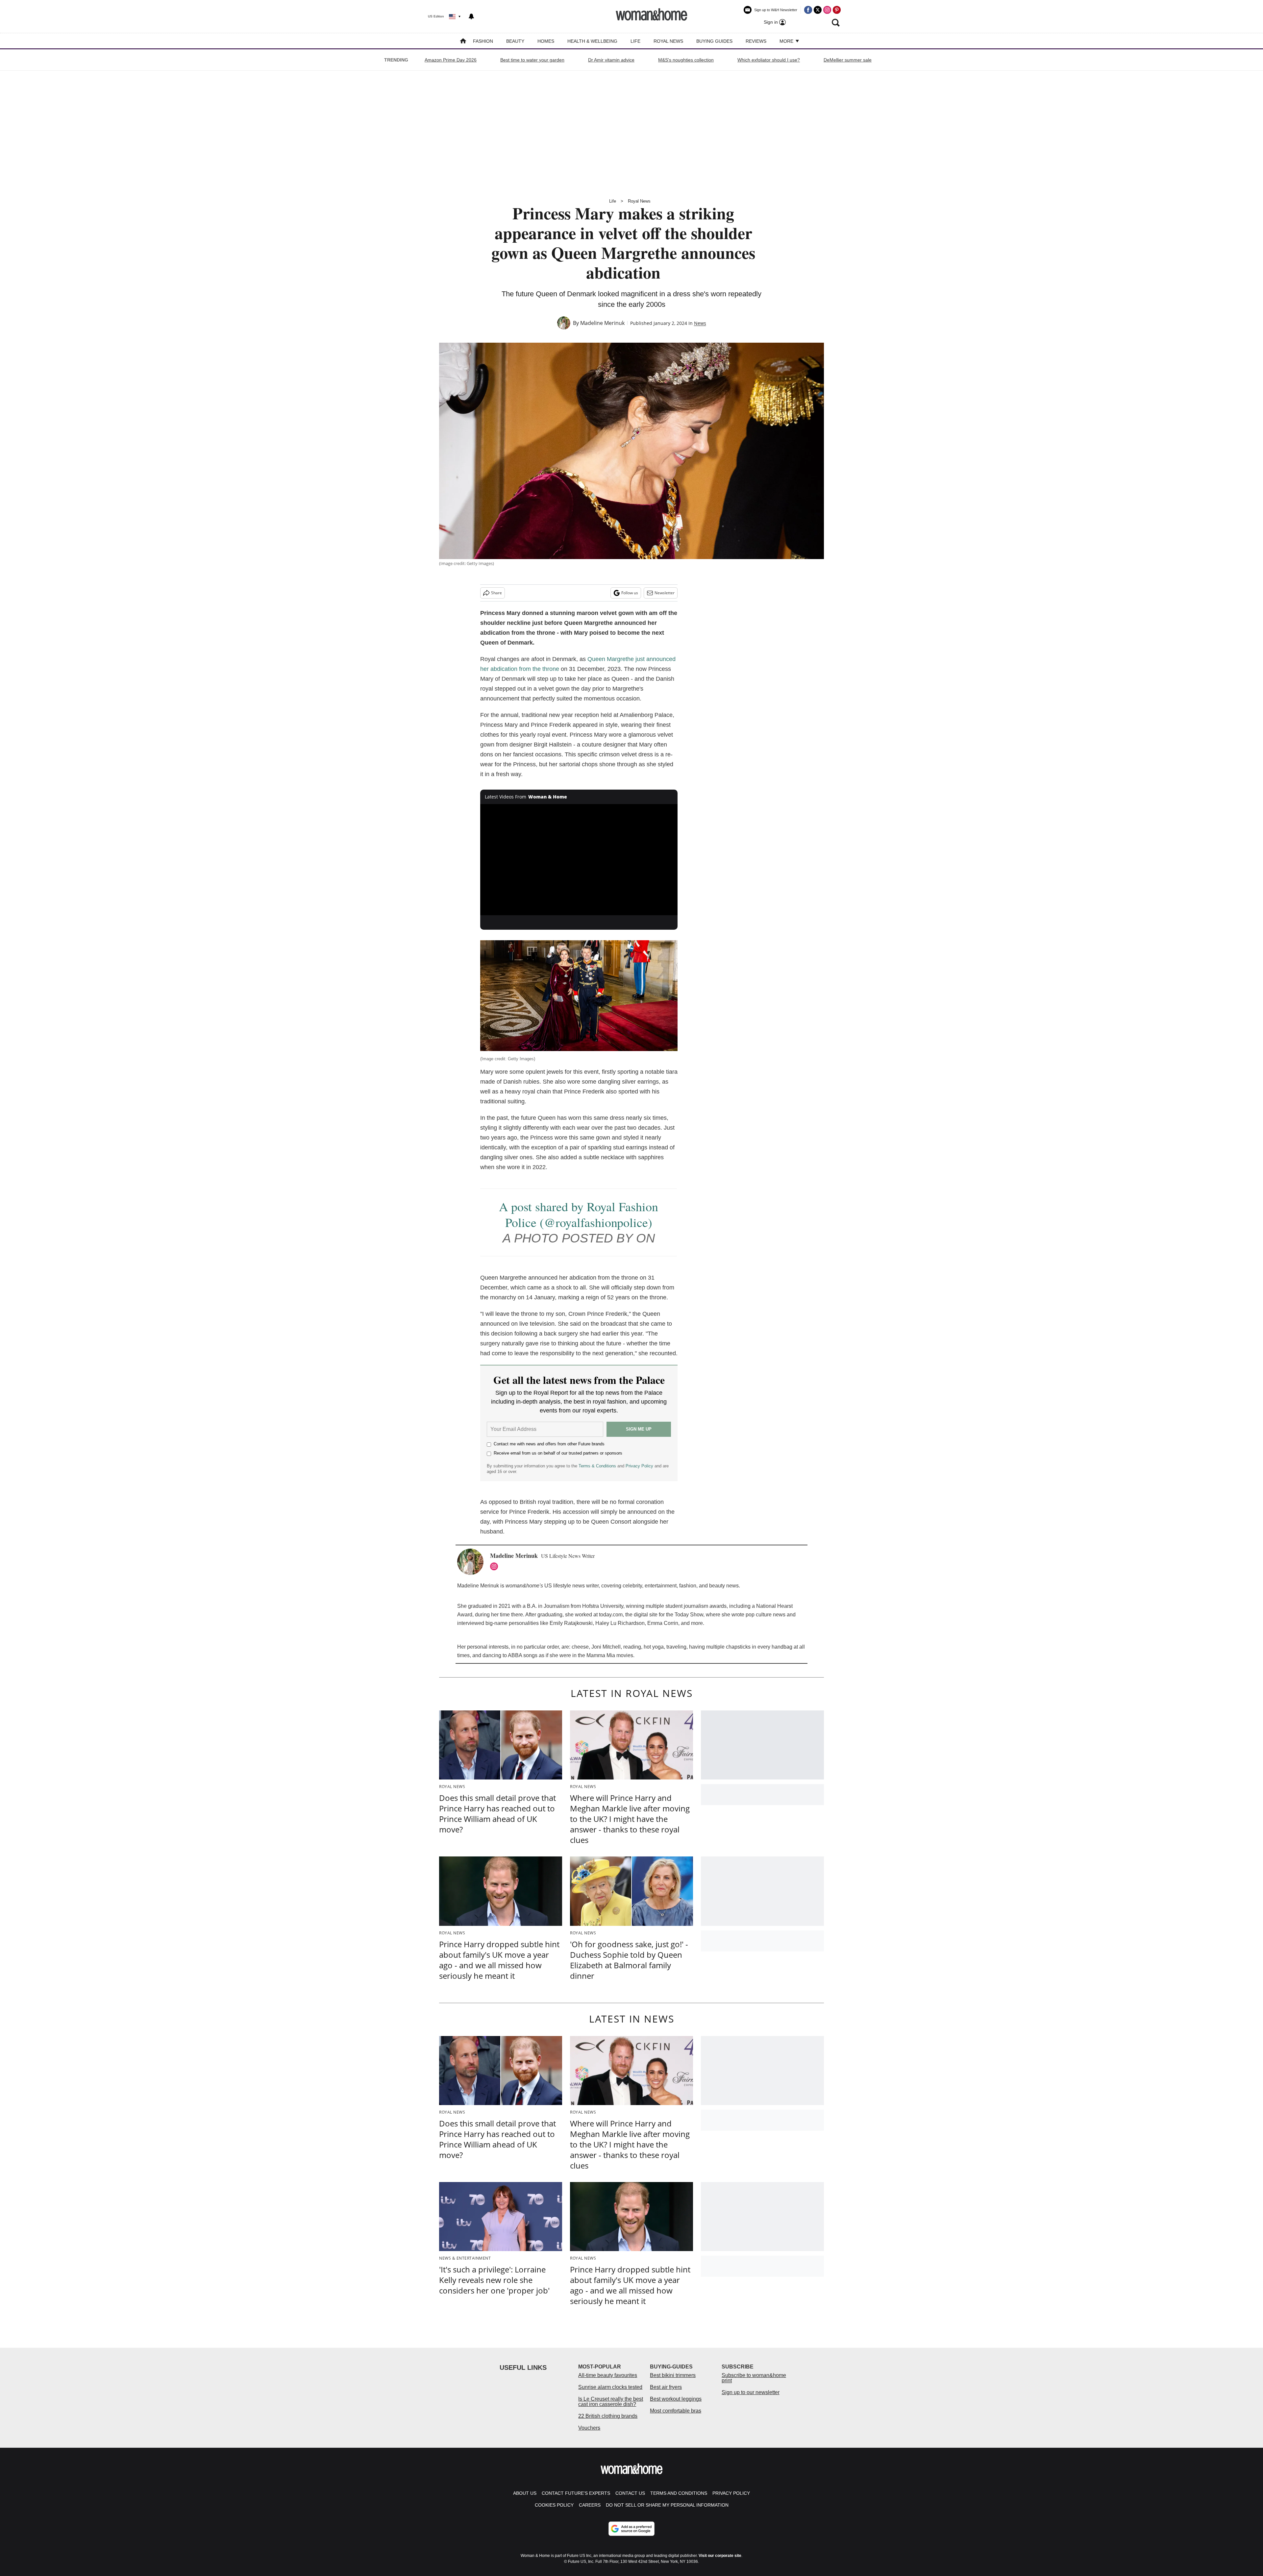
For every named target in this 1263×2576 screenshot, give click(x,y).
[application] (579, 860)
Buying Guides (714, 41)
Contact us (630, 2493)
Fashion (483, 41)
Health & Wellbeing (592, 41)
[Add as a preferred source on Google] (631, 2529)
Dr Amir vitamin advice (611, 60)
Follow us (630, 593)
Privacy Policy (639, 1466)
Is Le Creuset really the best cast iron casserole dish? (611, 2402)
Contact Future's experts (576, 2493)
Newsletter (665, 593)
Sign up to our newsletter (751, 2392)
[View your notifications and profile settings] (471, 16)
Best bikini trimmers (673, 2375)
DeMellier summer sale (848, 60)
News (700, 323)
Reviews (756, 41)
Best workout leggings (676, 2399)
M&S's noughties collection (686, 60)
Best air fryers (666, 2387)
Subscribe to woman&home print (754, 2378)
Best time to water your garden (532, 60)
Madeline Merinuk (602, 323)
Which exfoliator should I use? (769, 60)
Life (635, 41)
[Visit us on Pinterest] (837, 10)
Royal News (668, 41)
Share (496, 593)
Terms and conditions (679, 2493)
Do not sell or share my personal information (667, 2505)
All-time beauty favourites (608, 2375)
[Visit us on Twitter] (818, 10)
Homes (546, 41)
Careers (590, 2505)
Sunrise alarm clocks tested (610, 2387)
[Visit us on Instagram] (827, 10)
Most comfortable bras (676, 2411)
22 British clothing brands (608, 2416)
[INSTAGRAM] (496, 1566)
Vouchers (589, 2428)
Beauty (515, 41)
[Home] (463, 42)
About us (525, 2493)
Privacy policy (731, 2493)
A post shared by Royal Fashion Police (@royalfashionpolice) (579, 1214)
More (787, 41)
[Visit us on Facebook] (808, 10)
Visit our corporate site (720, 2556)
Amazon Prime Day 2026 (451, 60)
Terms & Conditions (597, 1466)
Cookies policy (554, 2505)
